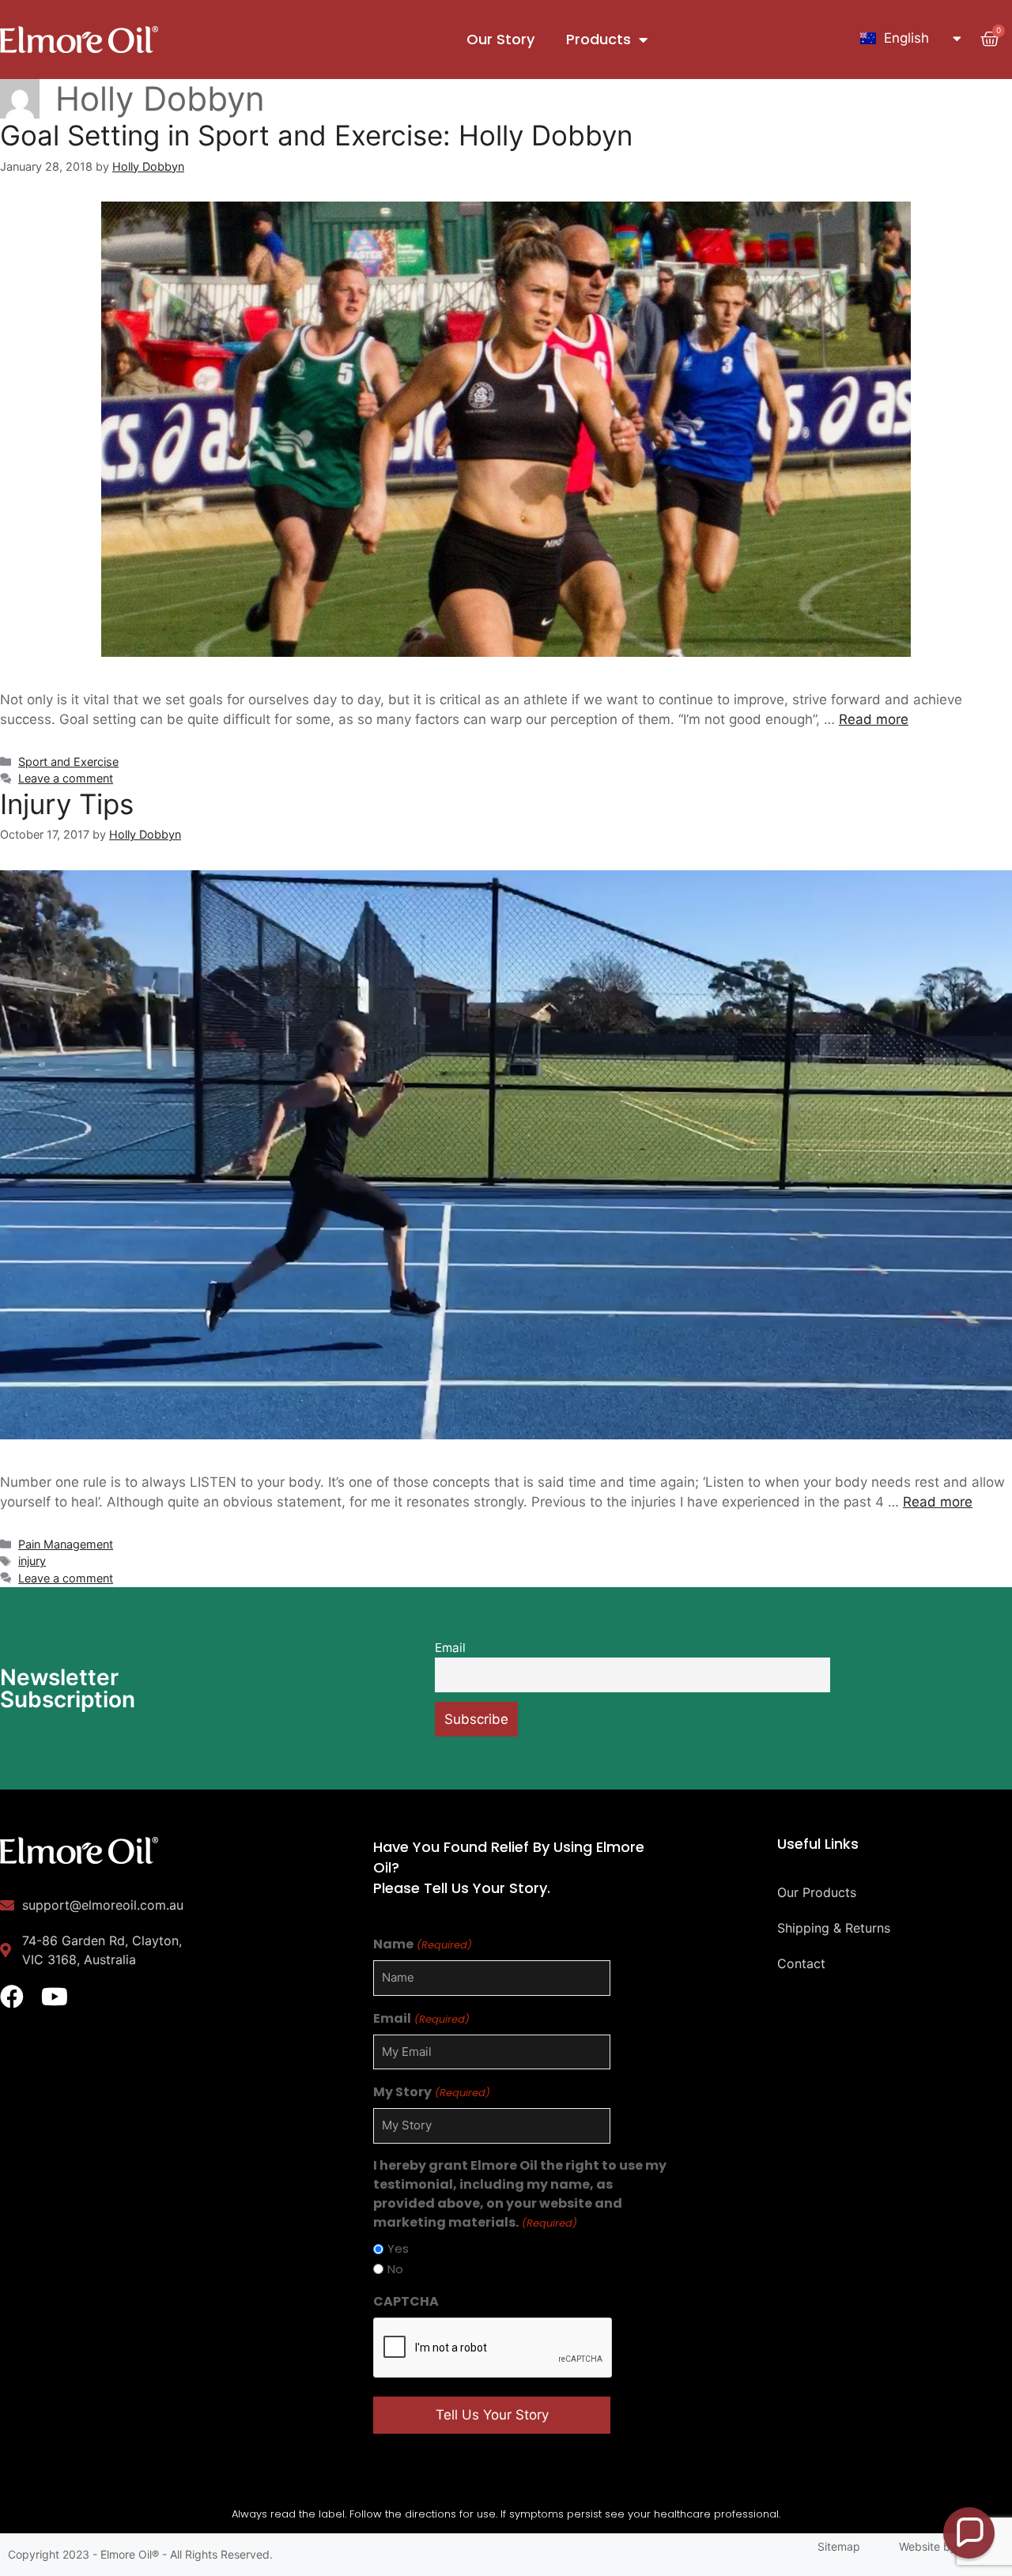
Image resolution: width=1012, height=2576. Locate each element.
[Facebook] (12, 1997)
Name (422, 1944)
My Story (431, 2092)
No (395, 2269)
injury (32, 1561)
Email (450, 1648)
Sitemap (839, 2546)
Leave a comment (66, 778)
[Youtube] (55, 1997)
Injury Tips (67, 804)
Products (599, 39)
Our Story (500, 39)
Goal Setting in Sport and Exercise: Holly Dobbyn (316, 135)
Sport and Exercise (68, 762)
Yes (398, 2248)
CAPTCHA (406, 2301)
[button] (969, 2533)
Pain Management (66, 1544)
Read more (874, 719)
